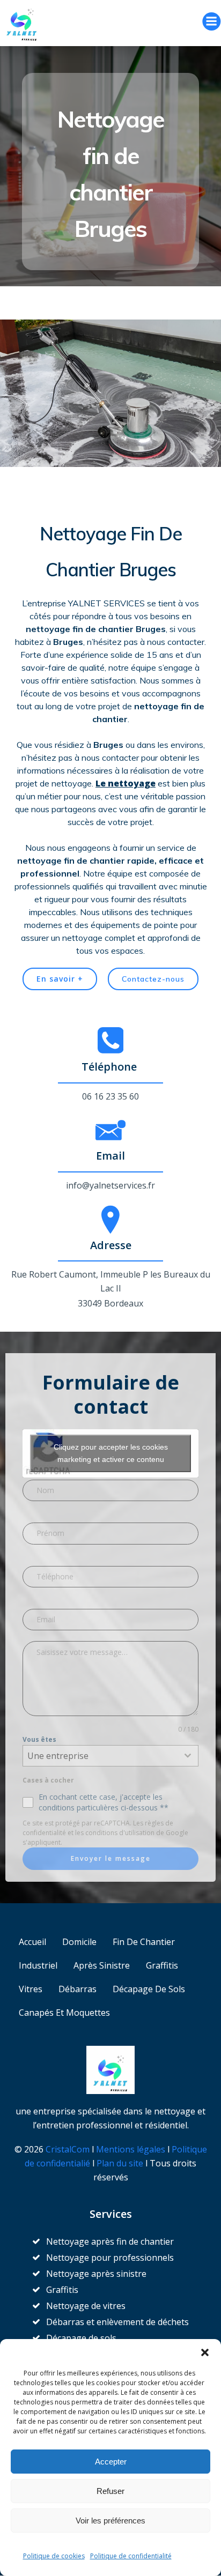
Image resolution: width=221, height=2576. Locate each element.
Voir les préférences (110, 2521)
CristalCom (68, 2149)
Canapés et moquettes (64, 2013)
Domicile (79, 1942)
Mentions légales (131, 2149)
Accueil (32, 1942)
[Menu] (211, 21)
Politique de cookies (54, 2556)
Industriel (38, 1965)
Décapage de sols (149, 1989)
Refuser (110, 2491)
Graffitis (162, 1965)
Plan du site (121, 2163)
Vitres (31, 1989)
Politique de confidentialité (131, 2556)
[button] (205, 2352)
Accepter (111, 2462)
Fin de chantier (144, 1942)
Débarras (78, 1989)
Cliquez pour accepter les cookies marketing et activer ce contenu (111, 1453)
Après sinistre (102, 1965)
